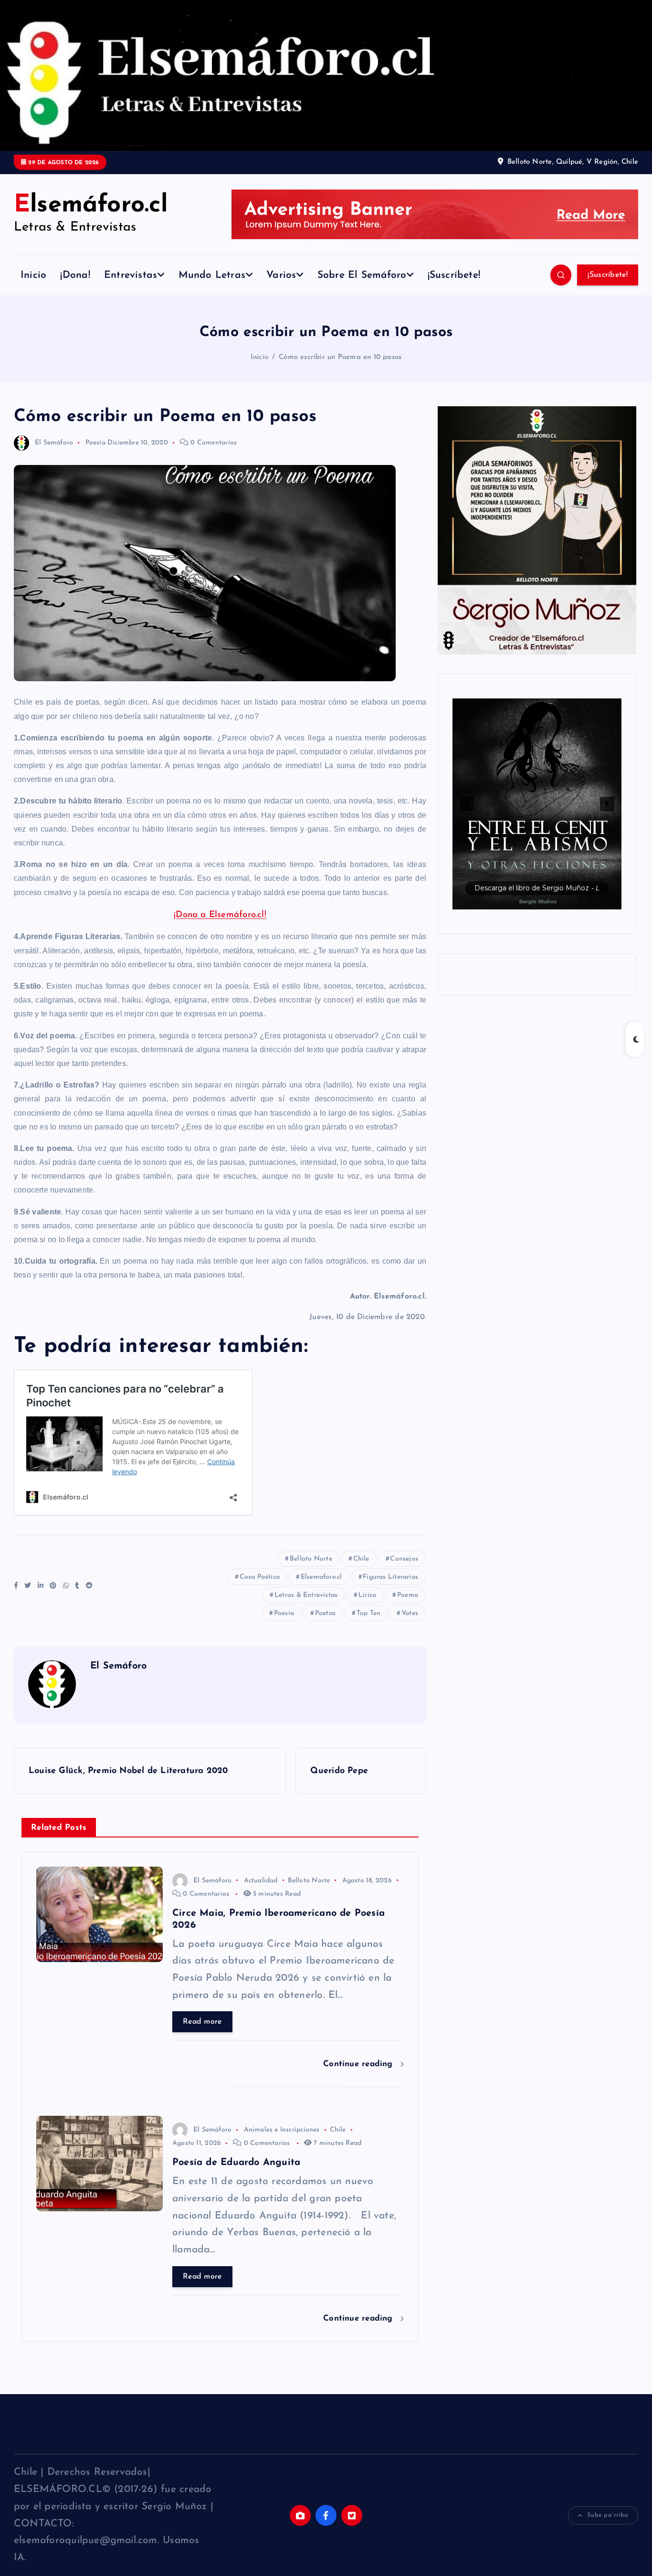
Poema (408, 1595)
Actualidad (261, 1881)
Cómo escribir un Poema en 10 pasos (340, 357)
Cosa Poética (260, 1577)
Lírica (367, 1595)
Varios (281, 275)
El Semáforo (54, 443)
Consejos (404, 1559)
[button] (537, 804)
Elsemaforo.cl (321, 1577)
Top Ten (368, 1613)
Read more (202, 2022)
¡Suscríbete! (454, 275)
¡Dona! (75, 275)
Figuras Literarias (390, 1577)
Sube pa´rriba (608, 2515)
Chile (361, 1559)
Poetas (325, 1613)
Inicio (33, 275)
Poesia (284, 1613)
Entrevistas (131, 275)
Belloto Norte (311, 1559)
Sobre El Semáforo (362, 275)
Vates (410, 1613)
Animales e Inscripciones (282, 2130)
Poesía (95, 443)
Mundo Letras (212, 275)
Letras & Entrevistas (306, 1595)
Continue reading (359, 2064)
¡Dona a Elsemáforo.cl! (220, 915)
